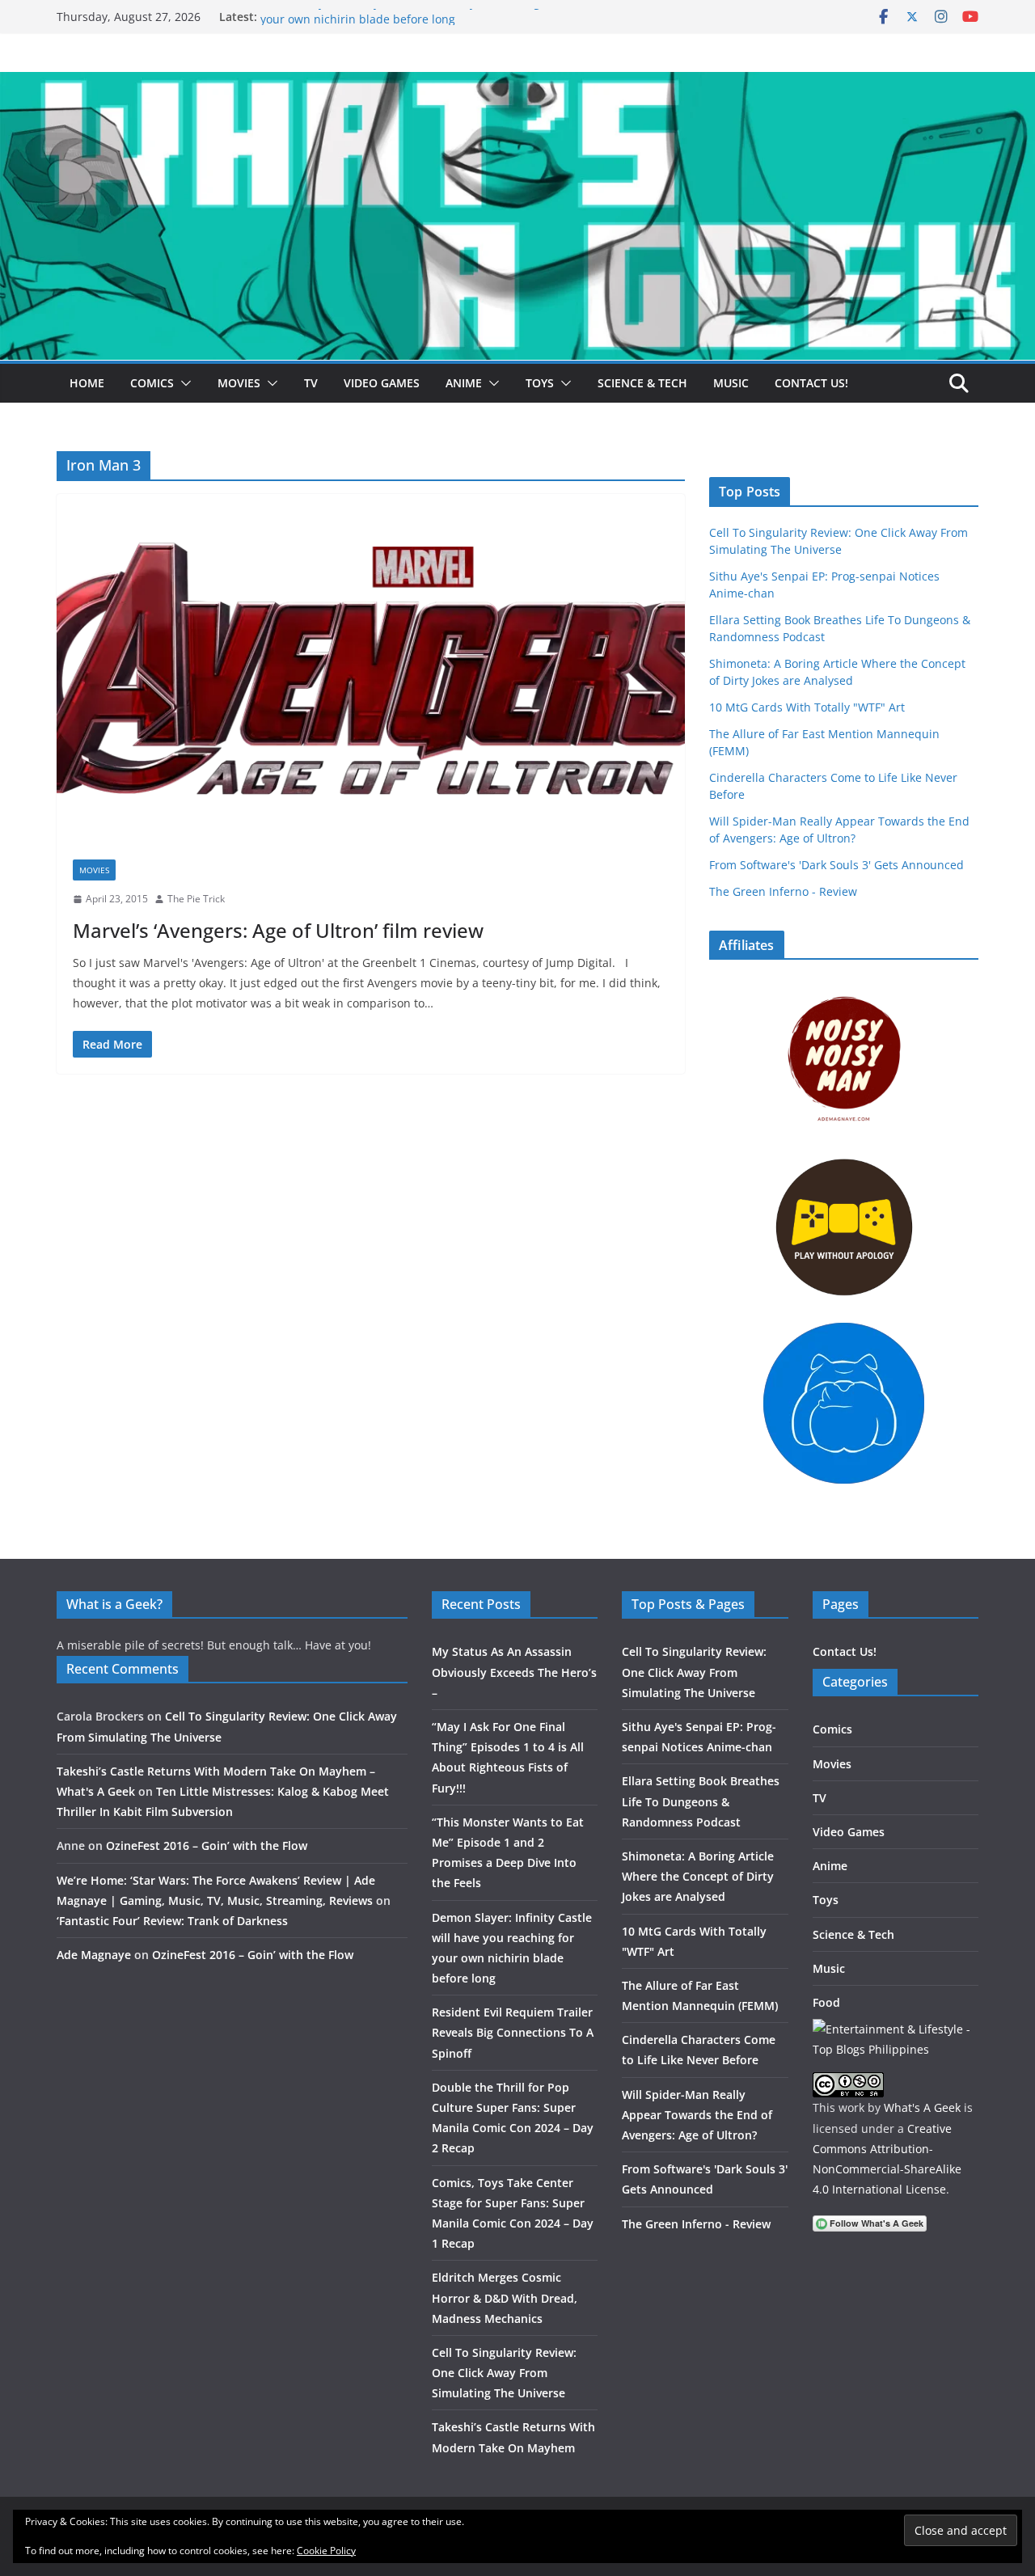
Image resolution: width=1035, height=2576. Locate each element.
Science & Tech (642, 383)
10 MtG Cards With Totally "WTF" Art (807, 707)
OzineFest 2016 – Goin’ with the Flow (207, 1845)
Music (731, 383)
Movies (239, 383)
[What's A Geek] (517, 83)
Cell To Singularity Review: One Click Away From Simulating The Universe (504, 2373)
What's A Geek (922, 2107)
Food (826, 2002)
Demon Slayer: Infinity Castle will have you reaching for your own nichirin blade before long (410, 25)
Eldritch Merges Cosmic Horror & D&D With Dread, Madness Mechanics (505, 2297)
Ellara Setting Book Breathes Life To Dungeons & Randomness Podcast (701, 1801)
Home (87, 383)
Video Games (382, 383)
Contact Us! (811, 383)
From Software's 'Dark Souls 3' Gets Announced (836, 865)
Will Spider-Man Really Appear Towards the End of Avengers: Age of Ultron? (697, 2115)
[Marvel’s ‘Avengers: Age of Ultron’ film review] (371, 669)
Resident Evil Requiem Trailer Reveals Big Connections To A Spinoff (513, 2032)
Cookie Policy (326, 2551)
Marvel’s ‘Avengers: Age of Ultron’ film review (278, 930)
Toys (540, 383)
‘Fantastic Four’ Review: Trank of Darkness (172, 1921)
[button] (183, 383)
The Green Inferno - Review (783, 891)
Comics (152, 383)
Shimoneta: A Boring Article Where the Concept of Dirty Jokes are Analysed (698, 1876)
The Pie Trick (196, 899)
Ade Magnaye (94, 1955)
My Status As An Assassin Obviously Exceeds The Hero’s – (514, 1672)
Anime (464, 383)
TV (311, 383)
